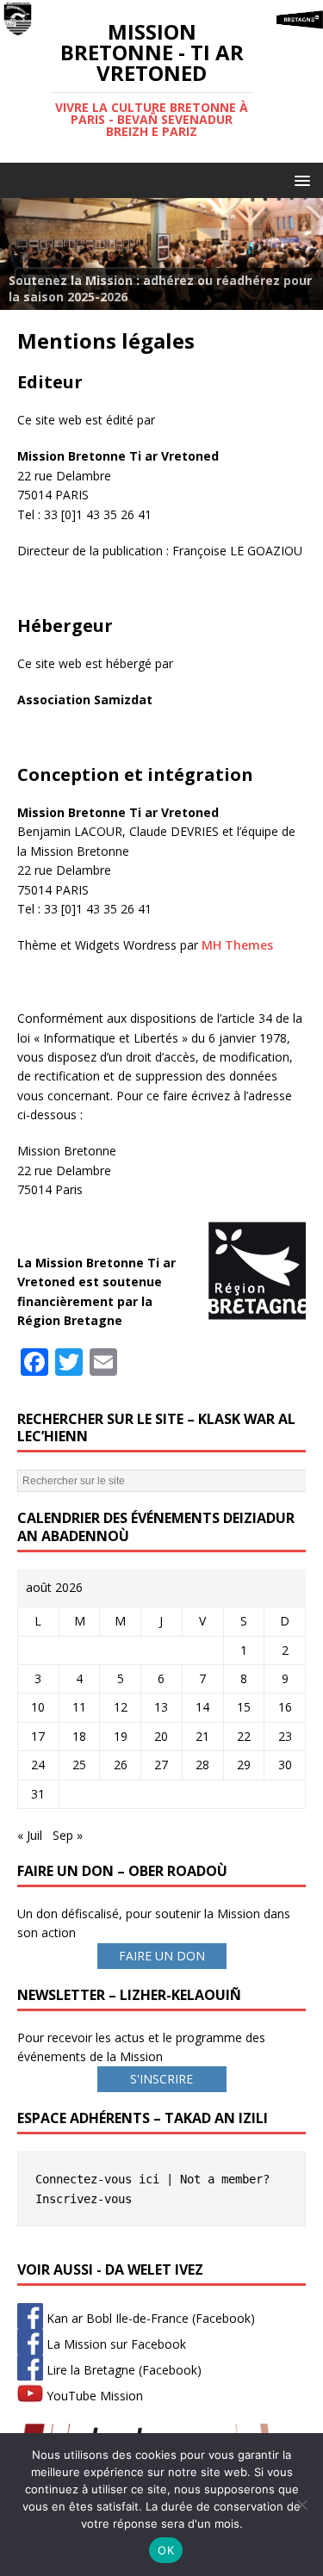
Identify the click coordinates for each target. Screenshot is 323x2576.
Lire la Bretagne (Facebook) (122, 2370)
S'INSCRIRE (161, 2079)
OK (166, 2550)
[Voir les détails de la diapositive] (161, 254)
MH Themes (237, 945)
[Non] (301, 2505)
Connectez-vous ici (97, 2179)
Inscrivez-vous (84, 2199)
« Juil (30, 1835)
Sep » (68, 1835)
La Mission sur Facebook (115, 2344)
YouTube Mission (93, 2396)
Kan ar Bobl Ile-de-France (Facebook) (149, 2318)
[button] (299, 180)
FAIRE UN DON (162, 1956)
